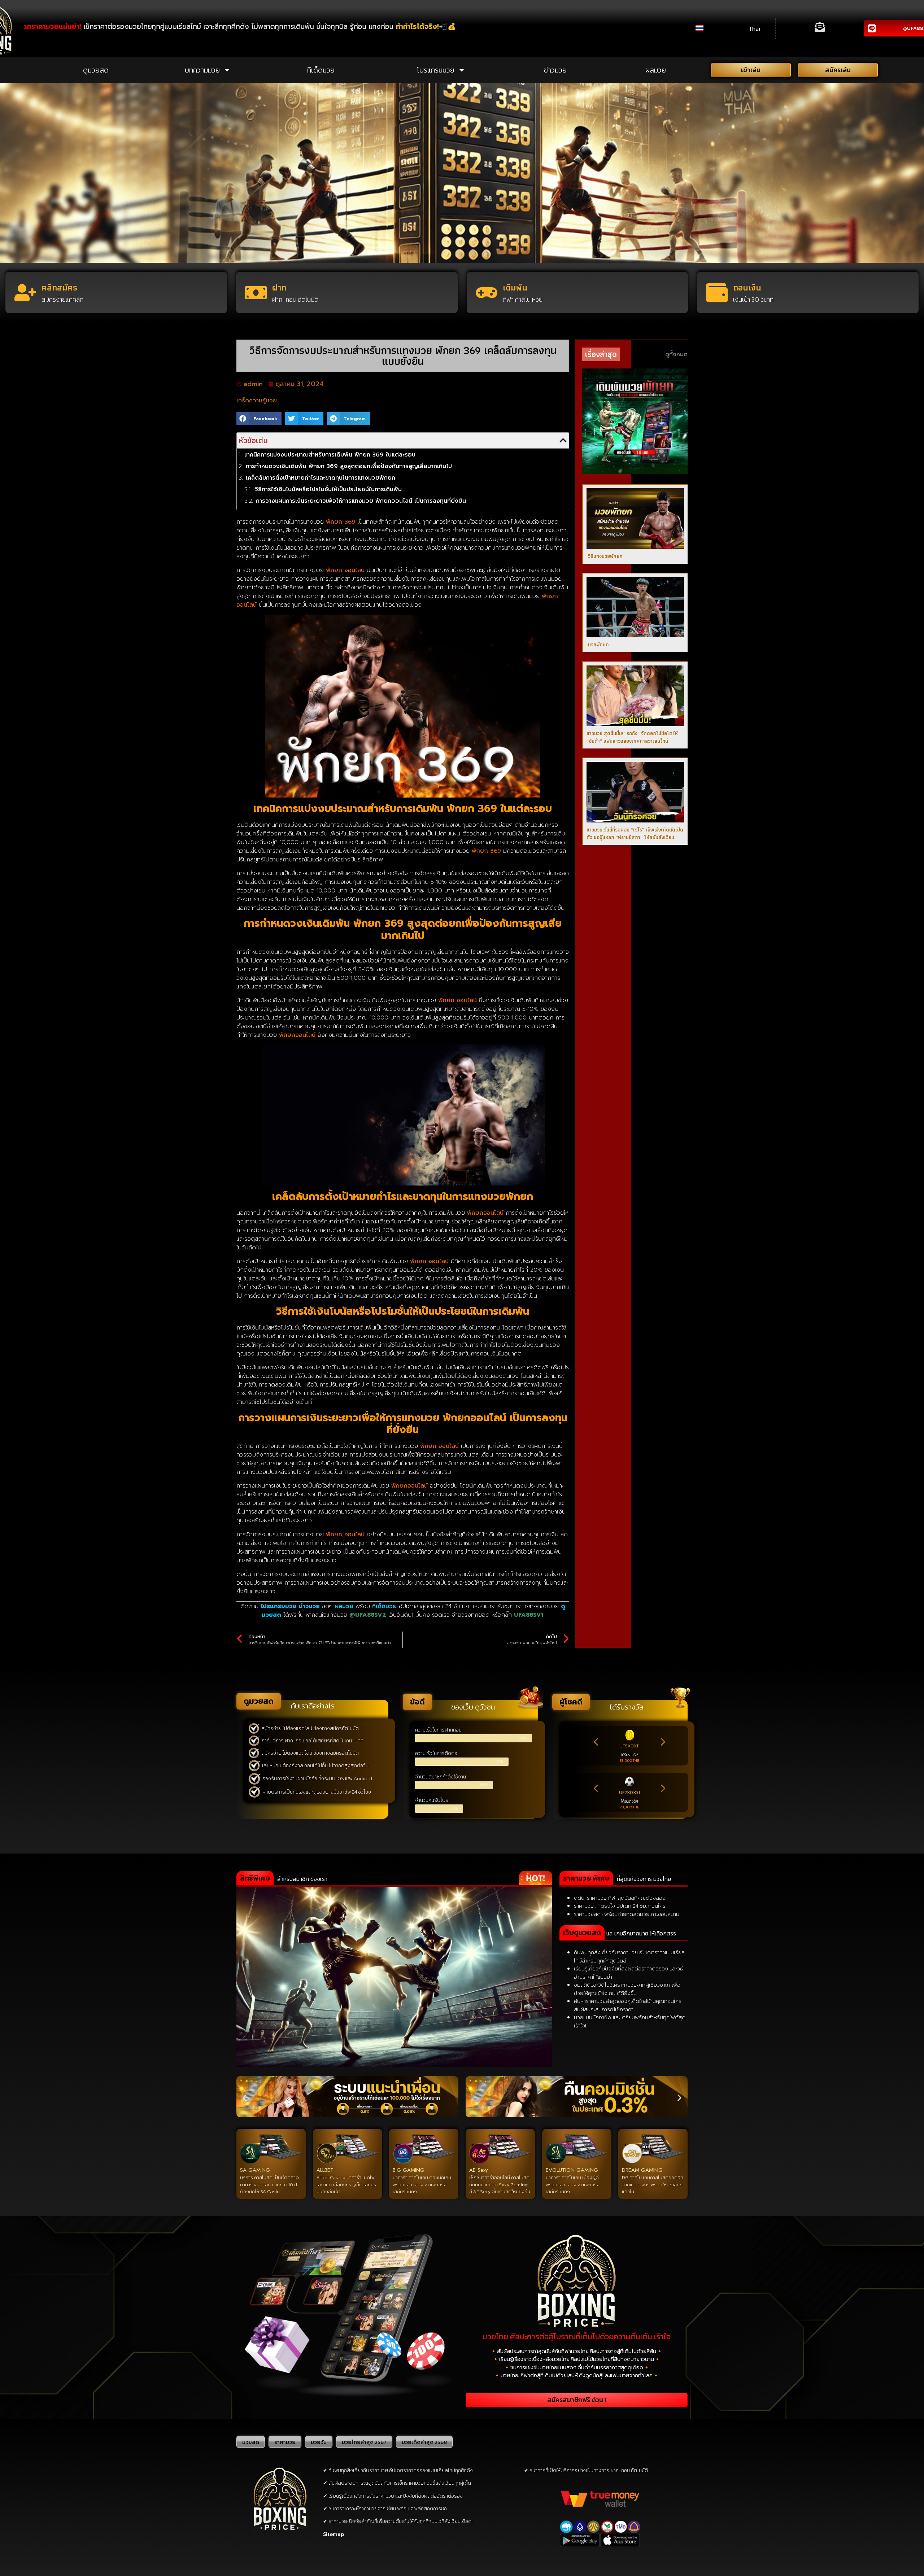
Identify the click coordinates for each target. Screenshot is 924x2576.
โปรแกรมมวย (435, 70)
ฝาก (279, 287)
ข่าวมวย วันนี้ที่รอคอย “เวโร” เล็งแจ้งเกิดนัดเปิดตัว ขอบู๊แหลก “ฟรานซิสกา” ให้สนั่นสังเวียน (635, 833)
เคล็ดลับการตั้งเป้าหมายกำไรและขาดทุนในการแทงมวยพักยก (321, 478)
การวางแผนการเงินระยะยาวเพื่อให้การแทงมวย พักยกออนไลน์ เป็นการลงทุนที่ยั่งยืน (361, 501)
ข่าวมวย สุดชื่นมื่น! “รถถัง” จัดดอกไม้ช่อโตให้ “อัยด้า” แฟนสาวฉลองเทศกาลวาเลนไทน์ (632, 737)
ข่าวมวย (555, 70)
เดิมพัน (515, 287)
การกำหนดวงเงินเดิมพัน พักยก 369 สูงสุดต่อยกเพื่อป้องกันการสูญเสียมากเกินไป (349, 466)
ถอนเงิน (747, 287)
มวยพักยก (598, 645)
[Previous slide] (596, 1742)
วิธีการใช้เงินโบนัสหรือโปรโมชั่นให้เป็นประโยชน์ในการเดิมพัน (328, 489)
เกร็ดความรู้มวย (257, 401)
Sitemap (334, 2534)
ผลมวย (656, 70)
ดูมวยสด (96, 70)
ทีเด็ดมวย (321, 70)
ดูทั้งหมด (676, 354)
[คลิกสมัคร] (25, 293)
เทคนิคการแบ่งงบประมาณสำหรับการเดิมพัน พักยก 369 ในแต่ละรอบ (330, 455)
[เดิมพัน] (487, 293)
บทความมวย (202, 70)
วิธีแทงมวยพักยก (605, 556)
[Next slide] (663, 1742)
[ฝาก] (256, 293)
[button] (259, 419)
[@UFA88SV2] (872, 28)
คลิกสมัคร (59, 287)
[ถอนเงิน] (717, 293)
